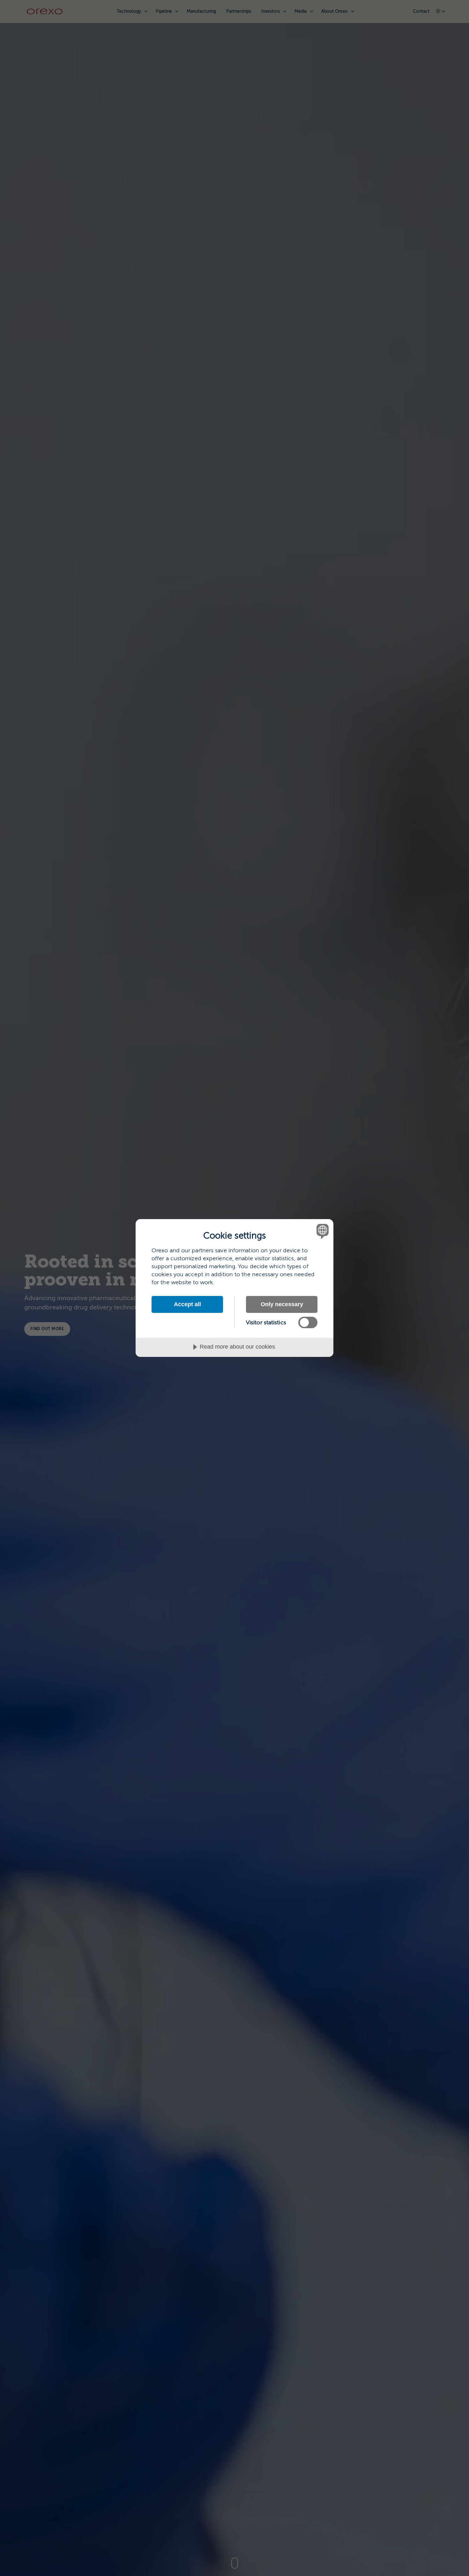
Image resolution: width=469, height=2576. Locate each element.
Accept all (187, 1304)
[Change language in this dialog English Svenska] (321, 1231)
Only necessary (282, 1304)
